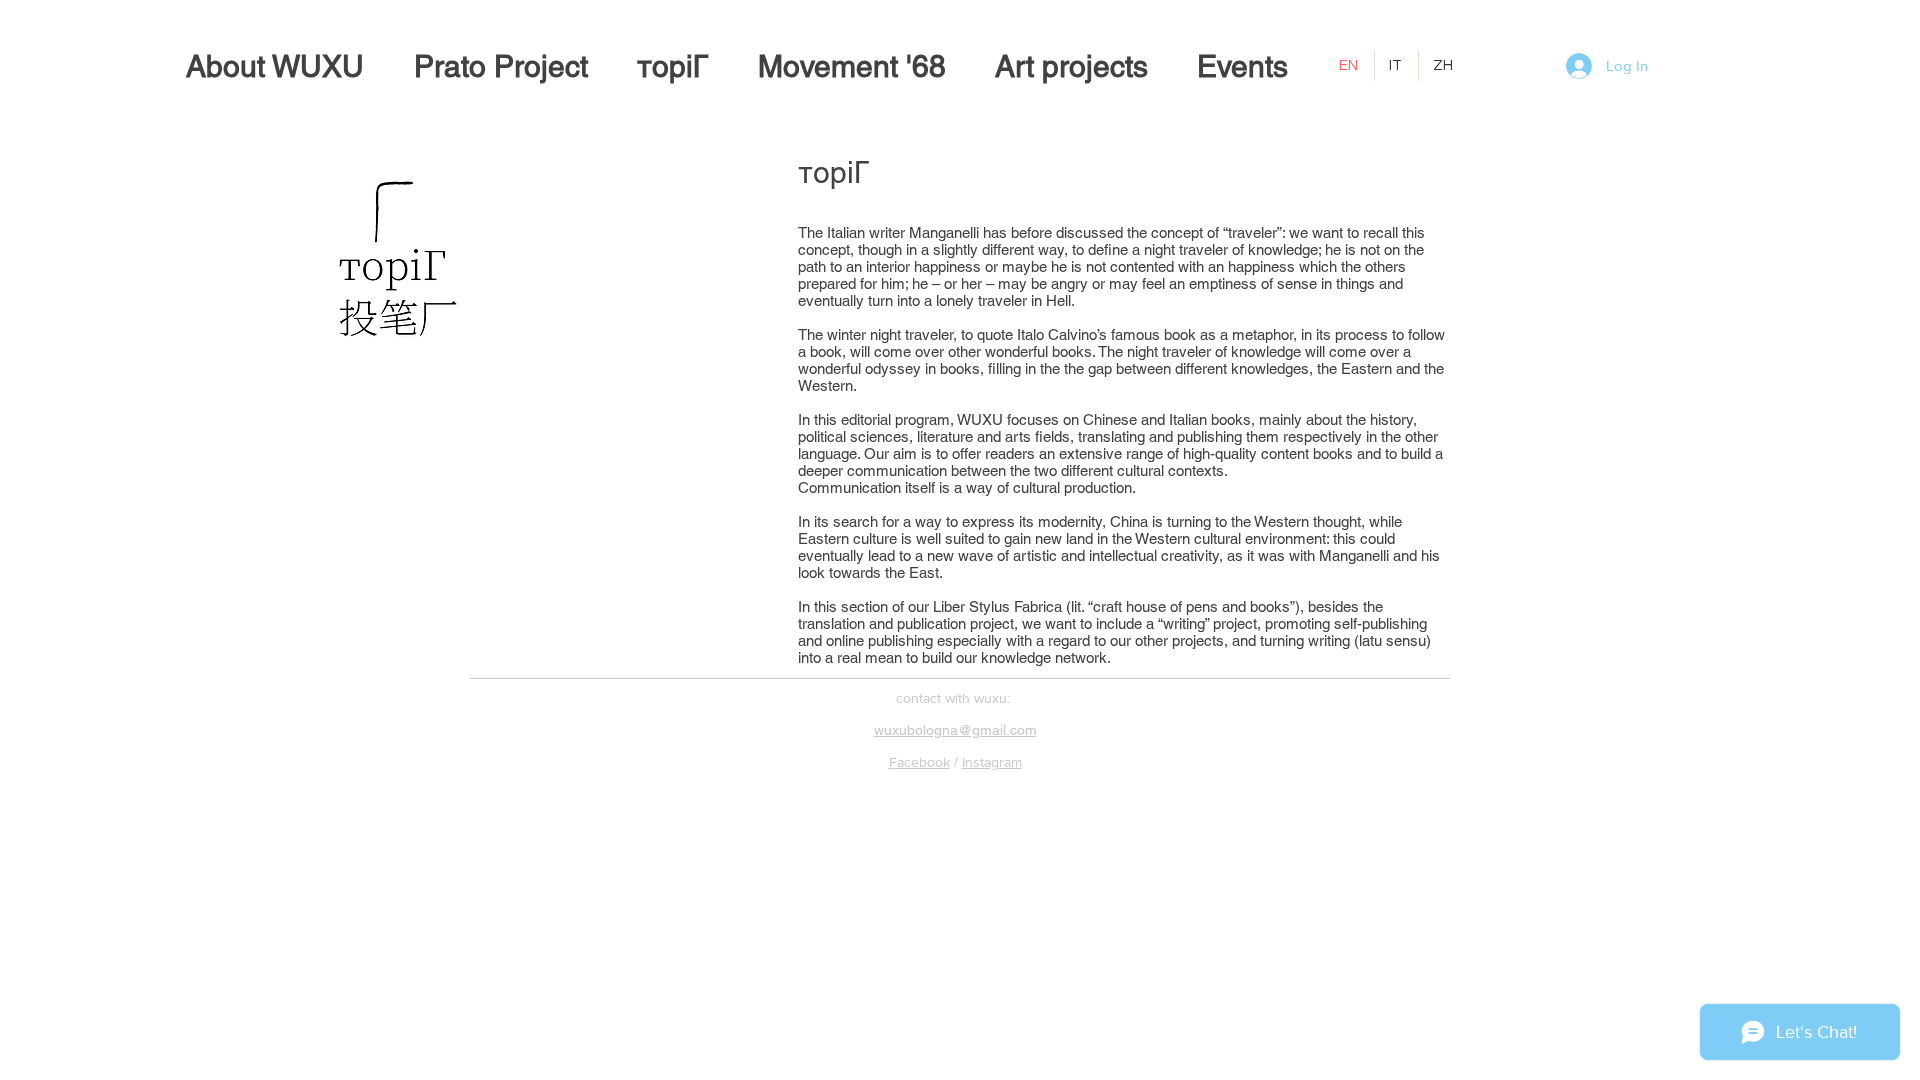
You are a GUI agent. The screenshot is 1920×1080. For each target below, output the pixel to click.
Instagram (992, 762)
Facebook (919, 762)
